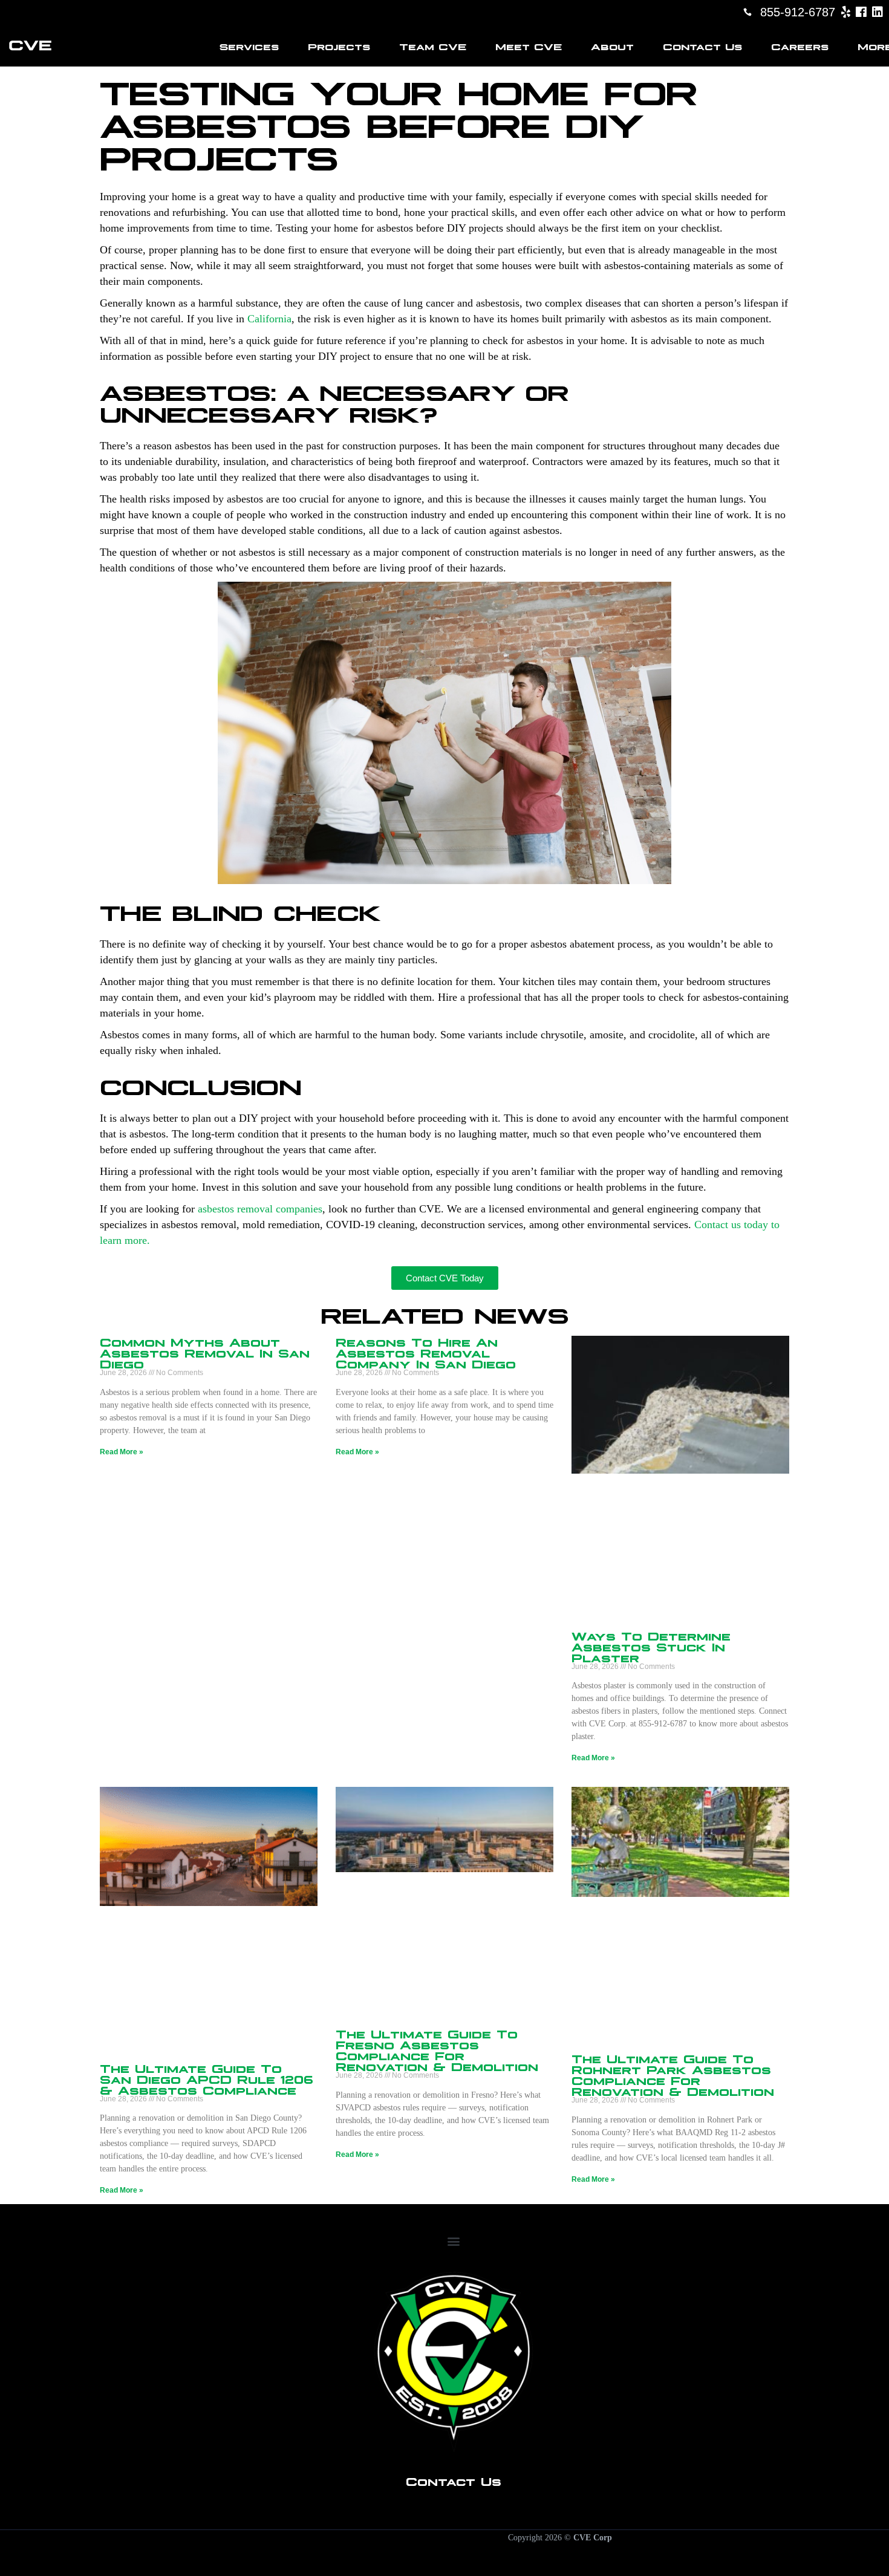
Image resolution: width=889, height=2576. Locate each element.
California (269, 319)
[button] (453, 2241)
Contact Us (454, 2480)
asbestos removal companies (260, 1209)
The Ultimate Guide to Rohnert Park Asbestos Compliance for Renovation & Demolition (673, 2074)
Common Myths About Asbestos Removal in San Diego (205, 1352)
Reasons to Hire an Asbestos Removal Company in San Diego (426, 1352)
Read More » (122, 1452)
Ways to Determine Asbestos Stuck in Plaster (651, 1646)
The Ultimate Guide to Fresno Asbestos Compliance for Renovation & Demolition (437, 2049)
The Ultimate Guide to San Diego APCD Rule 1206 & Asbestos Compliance (207, 2078)
